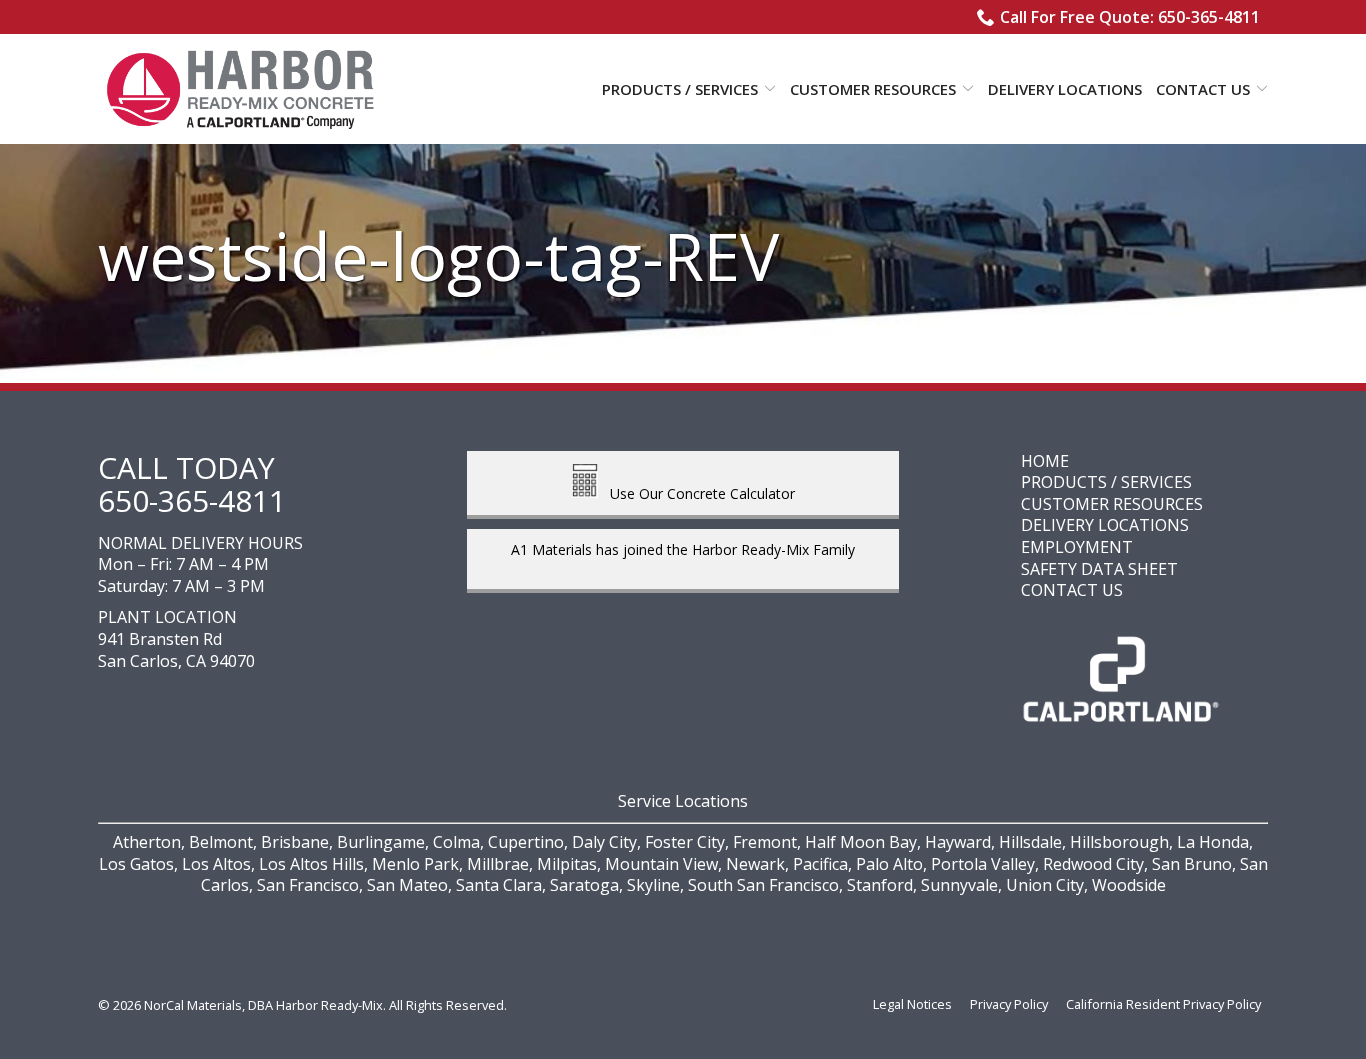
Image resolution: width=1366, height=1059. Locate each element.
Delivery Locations (1065, 89)
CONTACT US (1072, 590)
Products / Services (680, 89)
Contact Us (1203, 89)
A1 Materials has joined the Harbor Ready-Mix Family (683, 549)
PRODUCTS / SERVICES (1106, 482)
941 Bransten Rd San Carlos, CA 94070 (176, 650)
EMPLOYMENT (1077, 547)
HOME (1045, 461)
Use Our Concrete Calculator (696, 492)
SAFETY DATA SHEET (1099, 569)
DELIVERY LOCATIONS (1105, 525)
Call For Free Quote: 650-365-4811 (1130, 17)
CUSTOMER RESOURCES (1112, 504)
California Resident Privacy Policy (1163, 1004)
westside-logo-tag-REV (438, 255)
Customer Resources (873, 89)
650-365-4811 (192, 500)
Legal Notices (912, 1004)
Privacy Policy (1009, 1004)
